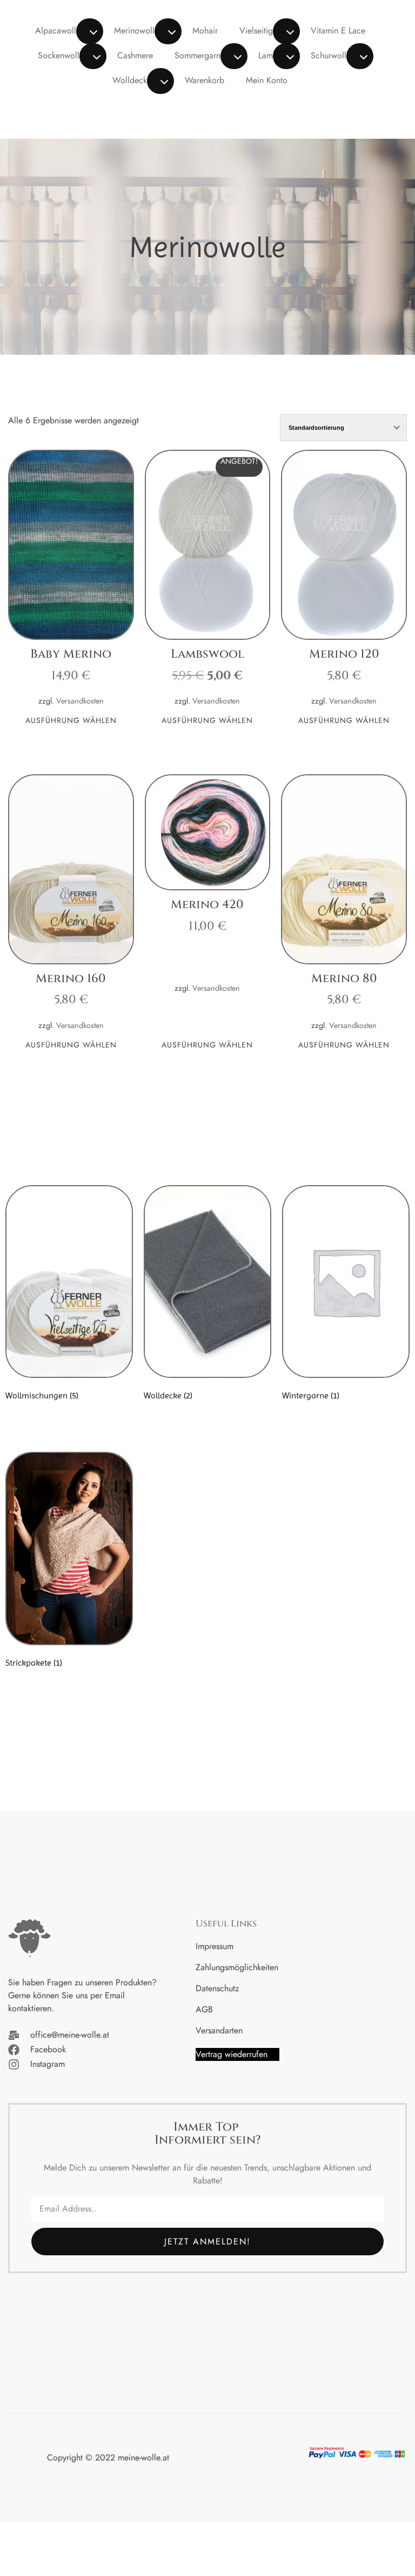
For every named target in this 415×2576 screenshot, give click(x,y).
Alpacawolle (58, 31)
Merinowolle (136, 31)
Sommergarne (200, 55)
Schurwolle (331, 55)
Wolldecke (132, 80)
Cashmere (135, 55)
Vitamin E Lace (338, 31)
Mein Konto (267, 80)
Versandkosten (80, 701)
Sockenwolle (61, 55)
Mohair (205, 31)
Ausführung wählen (71, 721)
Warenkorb (205, 80)
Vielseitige (258, 31)
